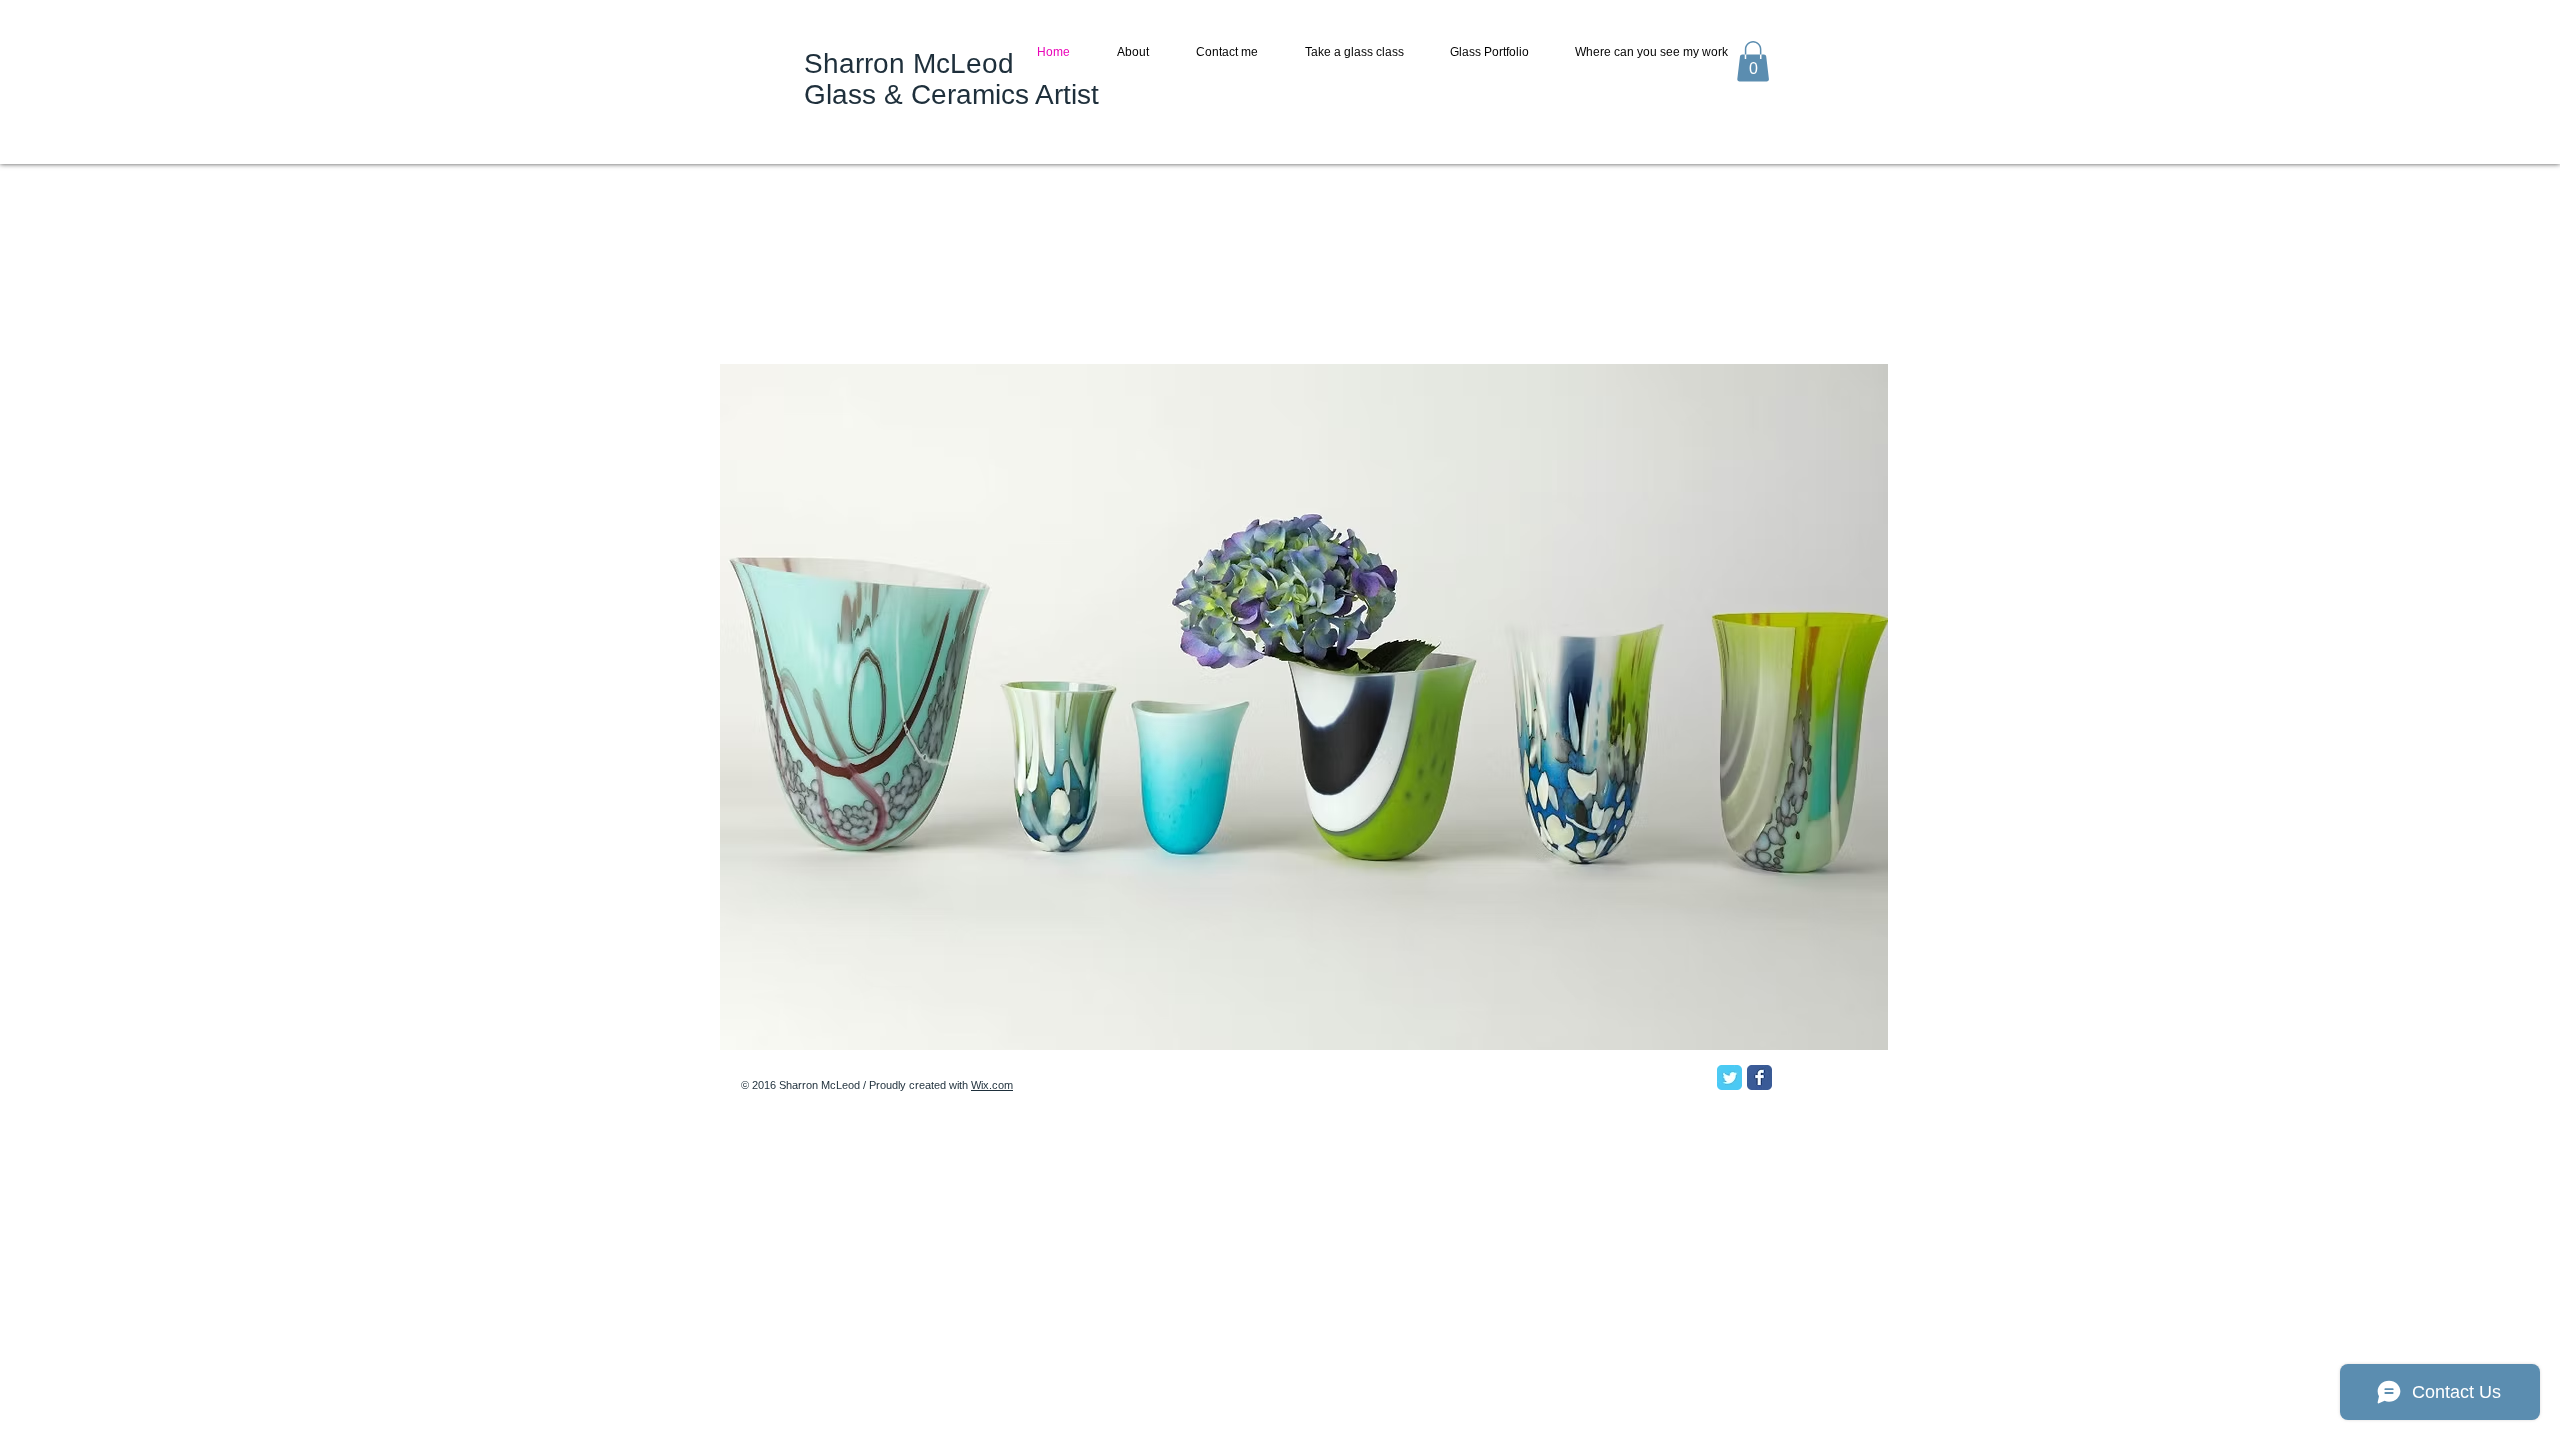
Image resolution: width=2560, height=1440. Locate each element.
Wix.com (992, 1085)
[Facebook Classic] (1759, 1077)
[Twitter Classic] (1729, 1077)
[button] (1753, 61)
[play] (1839, 1032)
